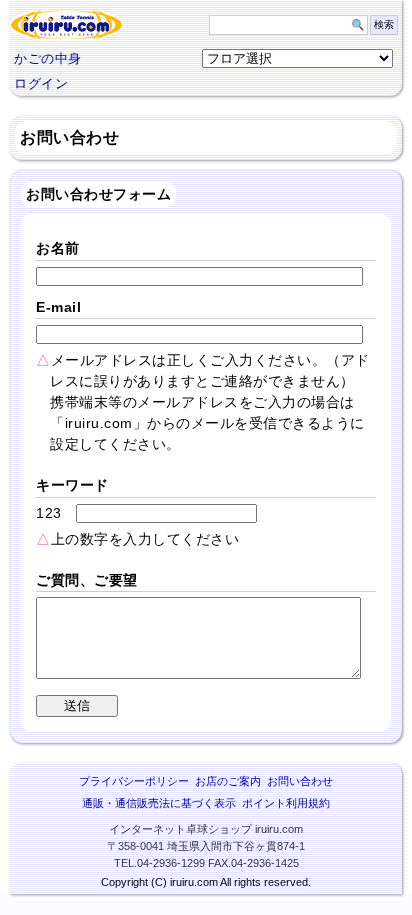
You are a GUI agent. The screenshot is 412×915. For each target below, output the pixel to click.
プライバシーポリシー (134, 781)
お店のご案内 (228, 781)
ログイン (41, 83)
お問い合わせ (300, 781)
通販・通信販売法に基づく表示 (159, 803)
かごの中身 (48, 58)
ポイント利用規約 (286, 803)
